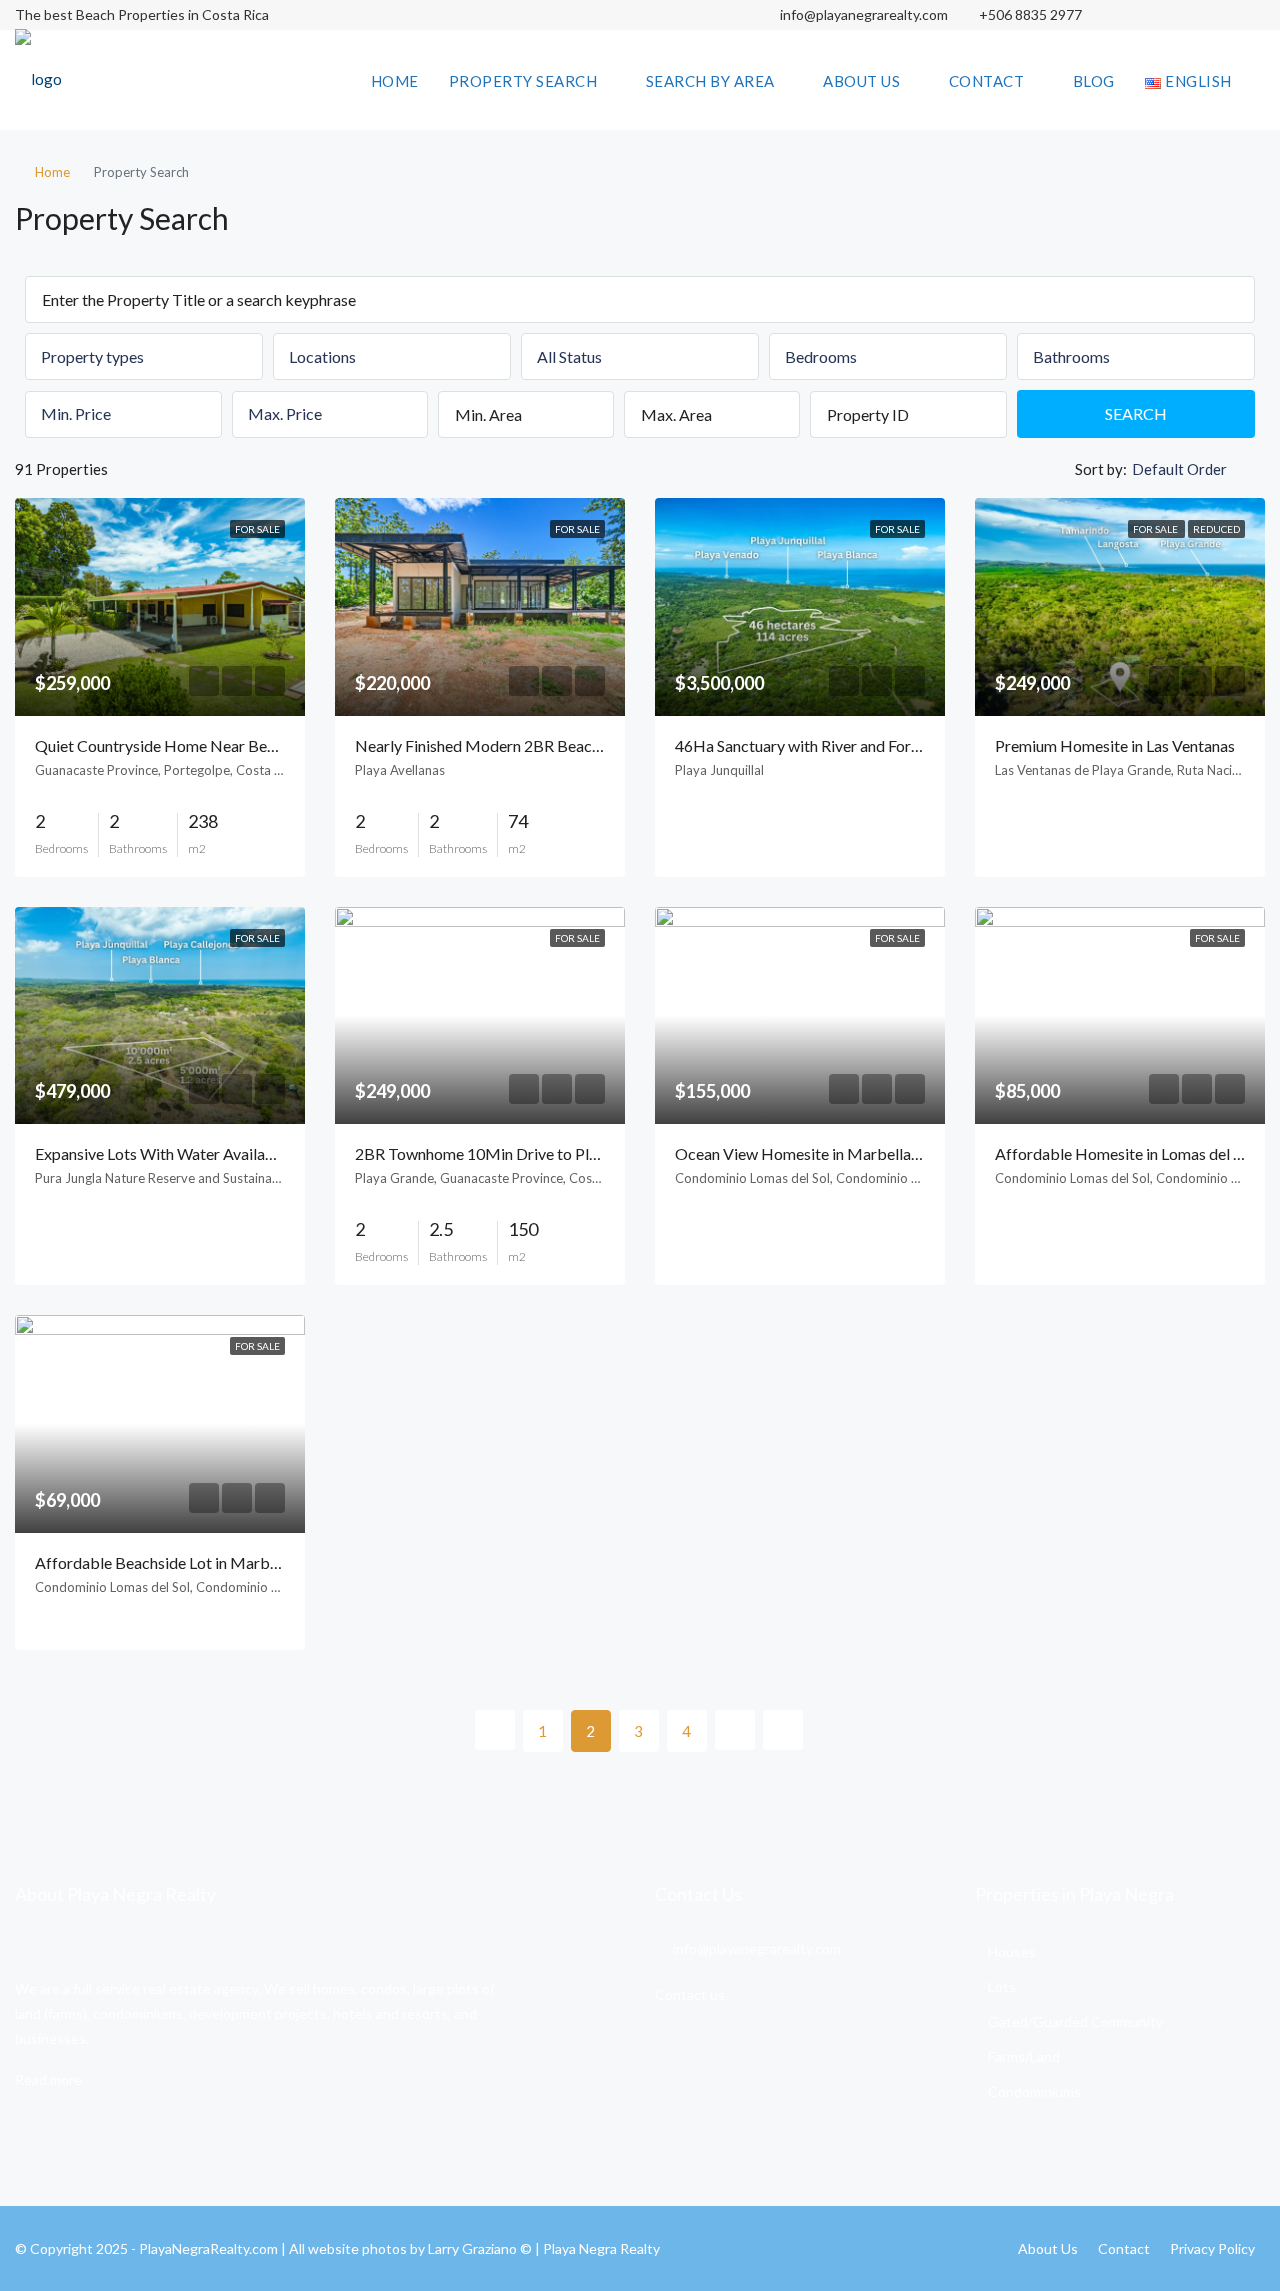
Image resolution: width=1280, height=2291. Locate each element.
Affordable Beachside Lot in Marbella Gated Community (229, 1562)
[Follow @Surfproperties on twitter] (1177, 15)
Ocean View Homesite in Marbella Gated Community (857, 1153)
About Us (861, 81)
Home (395, 81)
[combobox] (144, 356)
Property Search (523, 81)
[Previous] (495, 1730)
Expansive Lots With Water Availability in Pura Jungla (216, 1153)
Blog (1094, 81)
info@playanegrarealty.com (862, 14)
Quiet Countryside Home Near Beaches (170, 745)
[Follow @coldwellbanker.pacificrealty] (1142, 15)
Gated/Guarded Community (1075, 2021)
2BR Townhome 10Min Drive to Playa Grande (511, 1153)
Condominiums (1034, 2091)
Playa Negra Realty (601, 2248)
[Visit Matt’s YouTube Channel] (1247, 15)
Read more (48, 2079)
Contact (987, 81)
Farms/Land (1024, 2056)
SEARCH (1136, 413)
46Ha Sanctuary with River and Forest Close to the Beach (869, 745)
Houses (1012, 1951)
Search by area (710, 81)
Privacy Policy (1212, 2248)
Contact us (690, 1994)
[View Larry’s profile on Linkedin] (1212, 15)
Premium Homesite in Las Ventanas (1115, 745)
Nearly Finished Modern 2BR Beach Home (500, 745)
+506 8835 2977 (1030, 14)
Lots (1002, 1986)
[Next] (735, 1730)
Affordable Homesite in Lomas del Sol (1124, 1153)
